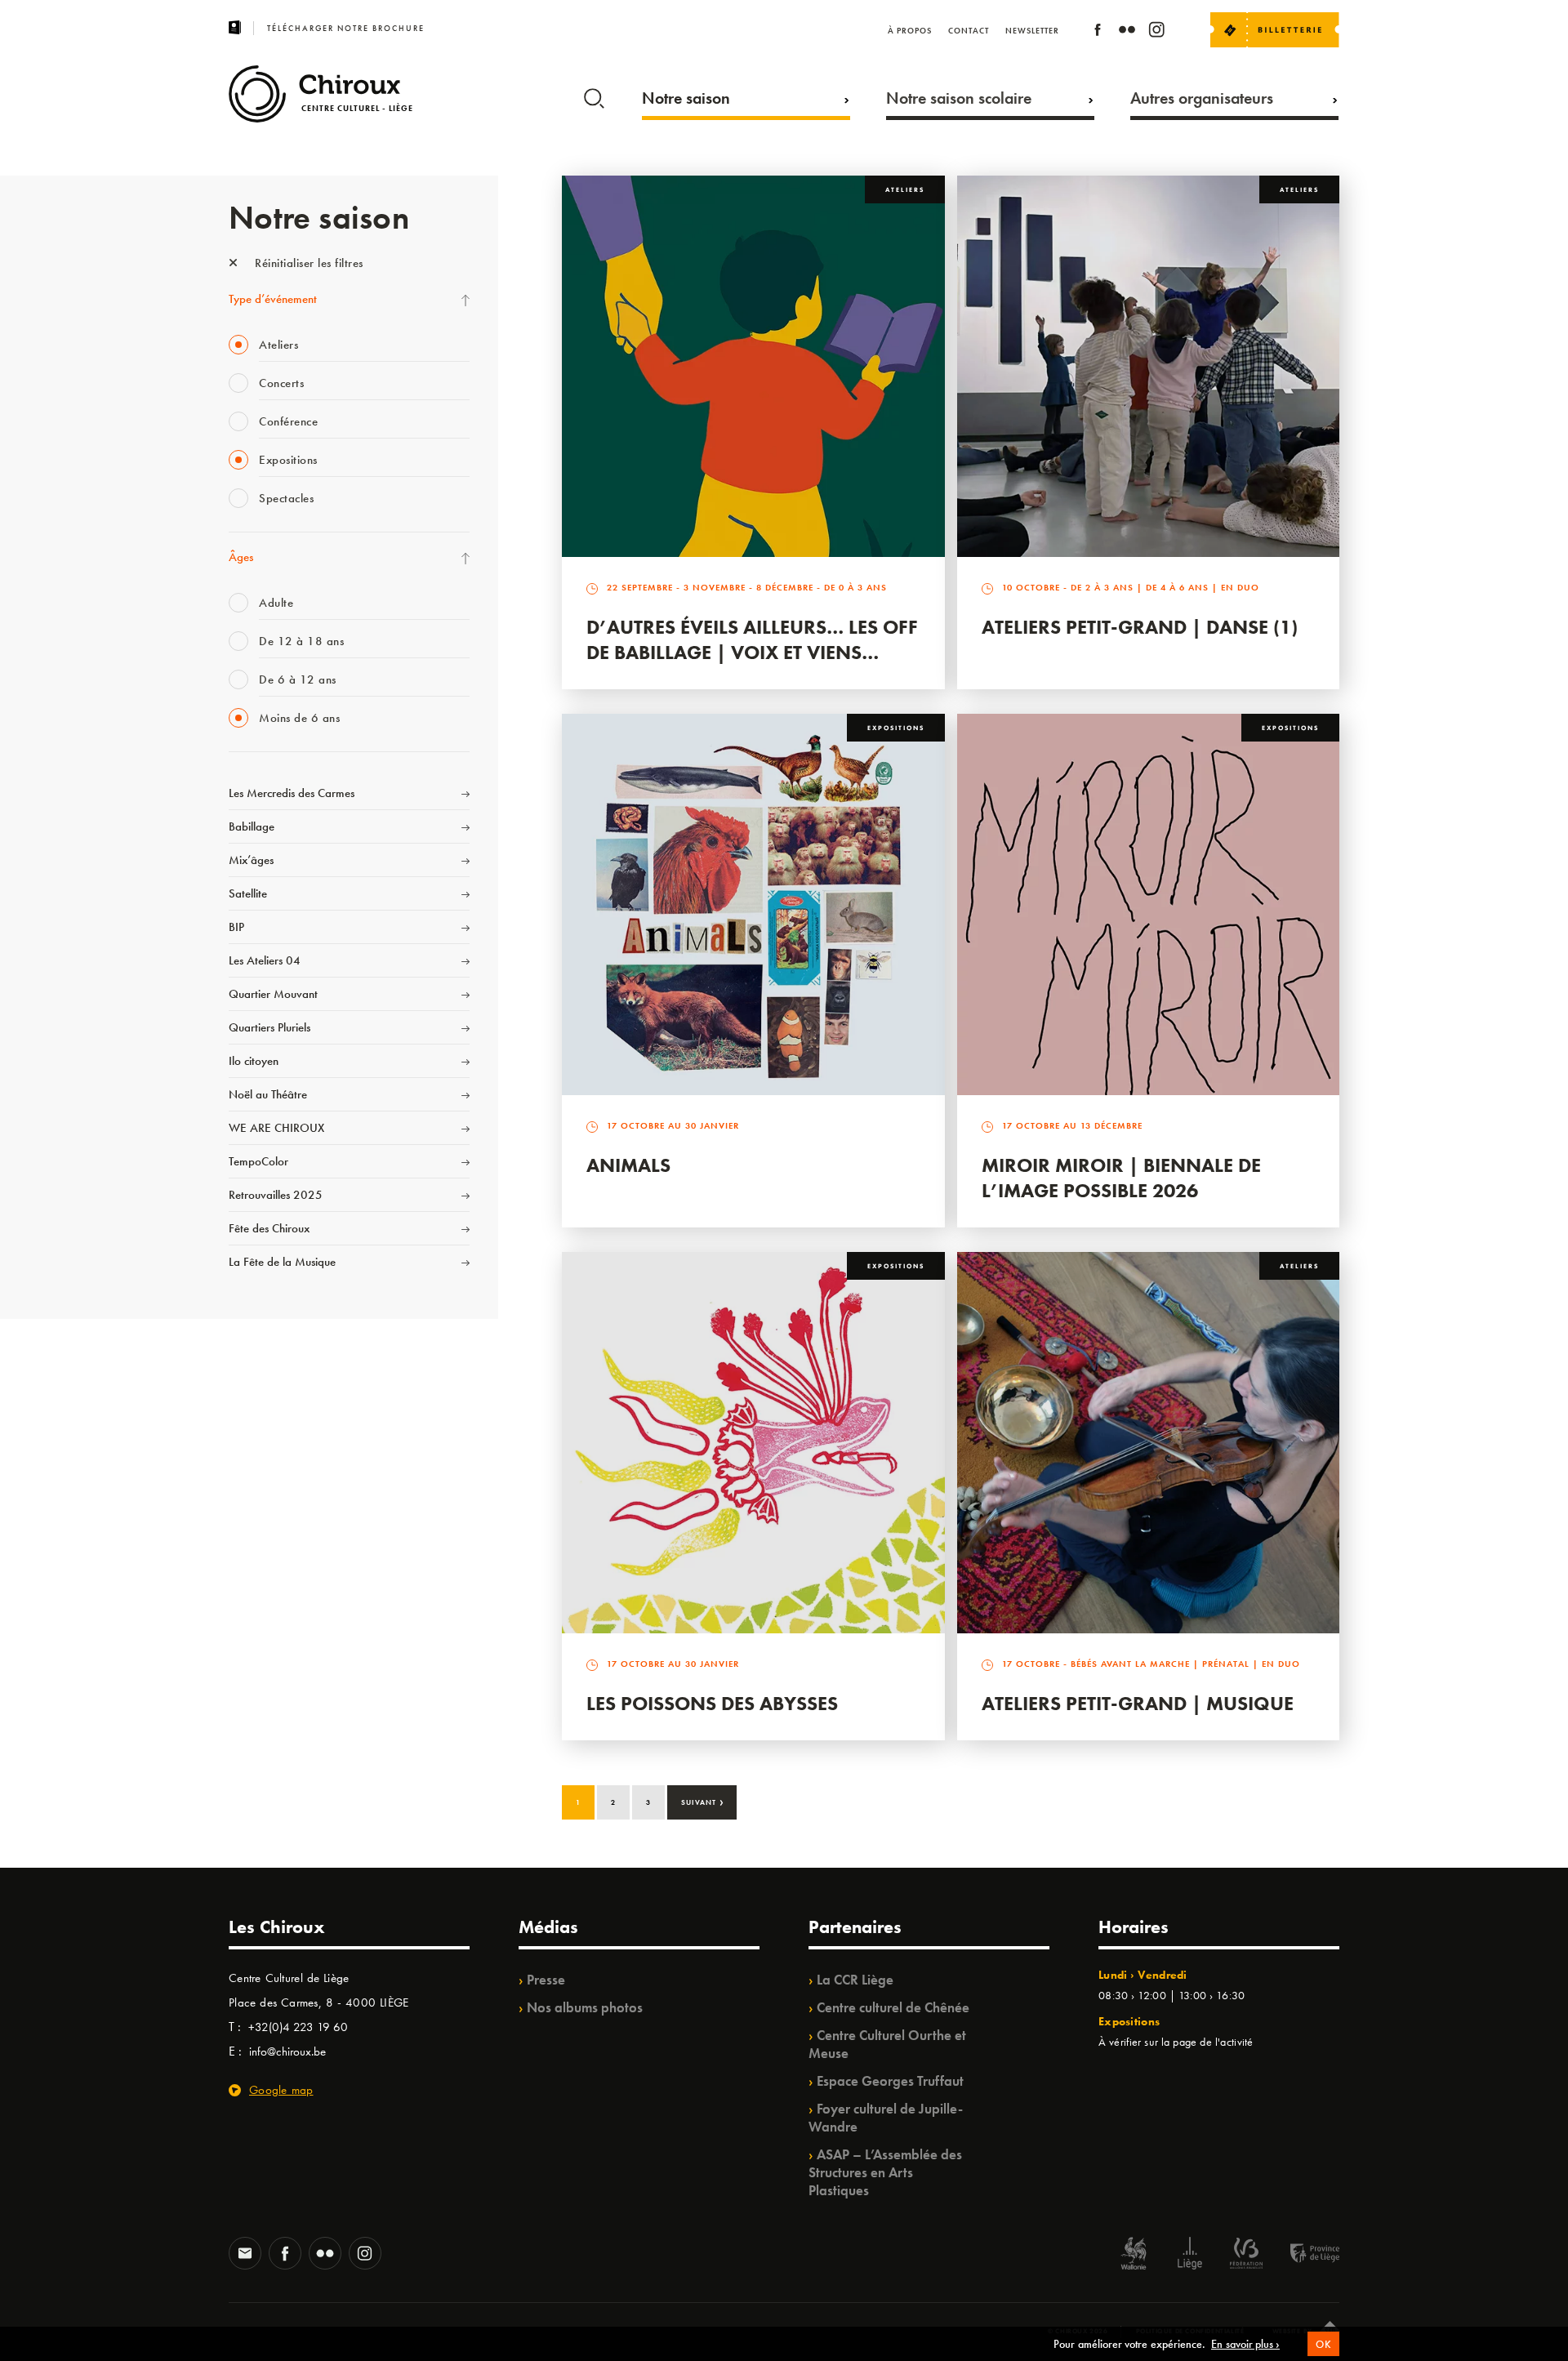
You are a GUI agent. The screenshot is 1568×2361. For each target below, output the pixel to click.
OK (1323, 2344)
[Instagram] (1156, 32)
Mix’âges (251, 860)
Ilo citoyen (254, 1061)
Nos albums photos (585, 2007)
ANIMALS (628, 1165)
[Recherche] (594, 95)
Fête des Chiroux (269, 1228)
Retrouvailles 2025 (276, 1195)
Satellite (248, 893)
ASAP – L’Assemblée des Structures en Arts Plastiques (885, 2172)
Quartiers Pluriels (269, 1027)
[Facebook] (1098, 32)
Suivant (703, 1801)
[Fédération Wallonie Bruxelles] (1246, 2255)
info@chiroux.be (287, 2051)
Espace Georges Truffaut (890, 2081)
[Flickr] (1127, 32)
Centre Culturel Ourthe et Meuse (887, 2044)
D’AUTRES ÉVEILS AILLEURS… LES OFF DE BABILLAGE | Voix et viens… (752, 639)
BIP (236, 927)
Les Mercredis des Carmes (292, 793)
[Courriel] (245, 2255)
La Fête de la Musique (282, 1262)
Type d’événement (273, 299)
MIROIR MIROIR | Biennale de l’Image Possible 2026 (1121, 1178)
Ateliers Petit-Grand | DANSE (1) (1140, 627)
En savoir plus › (1245, 2344)
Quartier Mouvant (273, 994)
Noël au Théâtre (268, 1094)
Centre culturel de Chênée (893, 2007)
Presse (546, 1980)
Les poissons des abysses (712, 1703)
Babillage (252, 826)
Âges (241, 557)
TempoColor (258, 1161)
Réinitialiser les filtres (307, 263)
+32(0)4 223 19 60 (298, 2027)
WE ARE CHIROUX (276, 1128)
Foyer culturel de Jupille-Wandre (886, 2118)
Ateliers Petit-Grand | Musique (1138, 1703)
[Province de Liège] (1303, 2255)
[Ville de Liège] (1190, 2255)
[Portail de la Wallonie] (1134, 2255)
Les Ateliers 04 (265, 960)
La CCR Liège (855, 1980)
